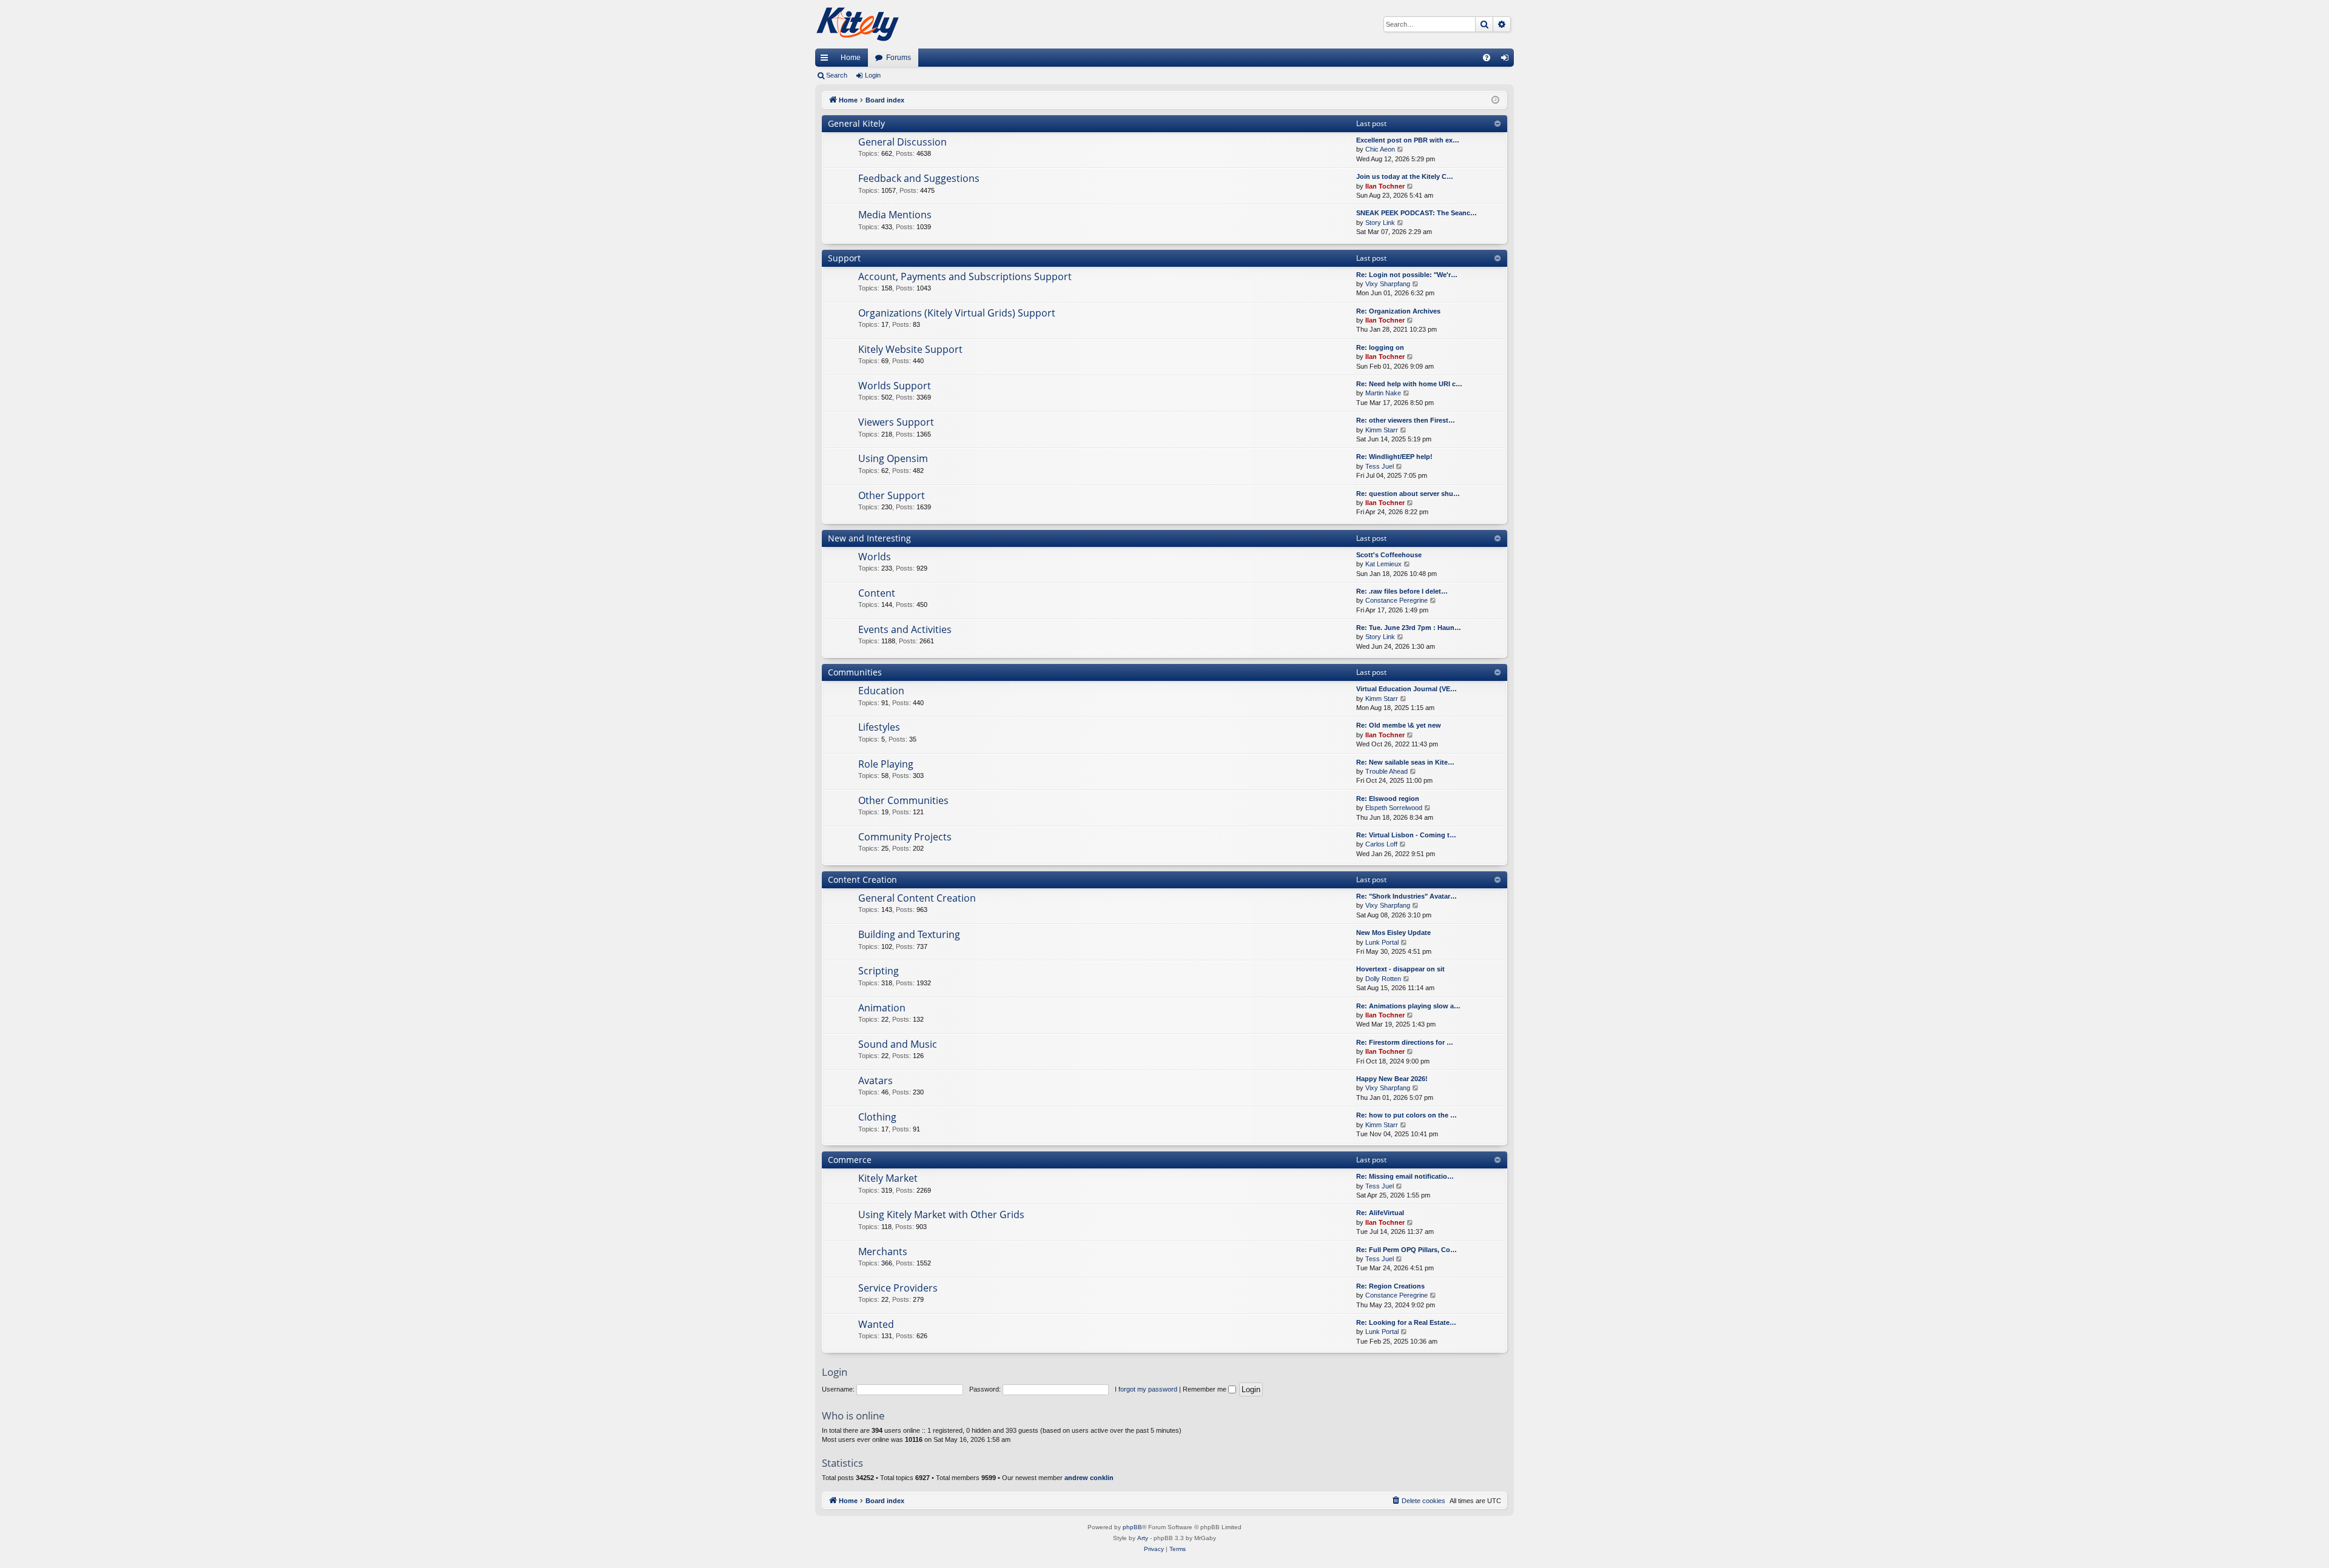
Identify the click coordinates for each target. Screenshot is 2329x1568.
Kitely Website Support (910, 349)
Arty (1143, 1538)
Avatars (875, 1081)
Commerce (850, 1160)
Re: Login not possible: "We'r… (1407, 275)
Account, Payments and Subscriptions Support (965, 276)
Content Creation (862, 879)
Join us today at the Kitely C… (1405, 176)
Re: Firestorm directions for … (1405, 1042)
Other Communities (903, 800)
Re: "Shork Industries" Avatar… (1406, 896)
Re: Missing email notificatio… (1405, 1176)
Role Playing (886, 764)
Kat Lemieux (1383, 564)
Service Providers (898, 1288)
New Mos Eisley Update (1393, 933)
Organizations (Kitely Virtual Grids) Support (957, 313)
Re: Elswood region (1388, 799)
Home (851, 58)
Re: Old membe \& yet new (1399, 725)
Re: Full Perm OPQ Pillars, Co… (1406, 1250)
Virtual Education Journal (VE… (1406, 689)
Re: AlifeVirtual (1380, 1213)
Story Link (1380, 223)
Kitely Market (888, 1178)
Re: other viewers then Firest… (1406, 420)
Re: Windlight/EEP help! (1394, 457)
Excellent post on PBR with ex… (1408, 140)
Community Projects (905, 837)
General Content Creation (917, 898)
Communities (855, 672)
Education (881, 691)
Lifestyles (879, 727)
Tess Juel (1380, 466)
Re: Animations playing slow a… (1408, 1006)
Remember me (1205, 1389)
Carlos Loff (1381, 844)
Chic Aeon (1380, 149)
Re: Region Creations (1390, 1286)
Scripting (879, 971)
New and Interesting (869, 538)
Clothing (877, 1117)
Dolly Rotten (1383, 979)
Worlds (875, 557)
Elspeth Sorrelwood (1394, 808)
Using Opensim (893, 458)
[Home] (858, 24)
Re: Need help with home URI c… (1409, 384)
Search (837, 75)
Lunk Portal (1382, 942)
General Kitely (856, 123)
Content (877, 593)
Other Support (892, 495)
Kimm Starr (1382, 430)
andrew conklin (1089, 1478)
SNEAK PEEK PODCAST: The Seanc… (1417, 213)
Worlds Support (895, 386)
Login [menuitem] (1507, 60)
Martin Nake (1383, 393)
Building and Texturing (909, 934)
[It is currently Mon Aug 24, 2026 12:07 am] (1495, 100)
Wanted (876, 1324)
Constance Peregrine (1396, 600)
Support (844, 258)
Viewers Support (896, 422)
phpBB (1132, 1527)
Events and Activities (905, 629)
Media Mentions (895, 215)
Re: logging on (1380, 347)
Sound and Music (898, 1044)
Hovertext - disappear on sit (1400, 969)
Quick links (827, 60)
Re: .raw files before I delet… (1402, 591)
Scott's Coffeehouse (1389, 555)
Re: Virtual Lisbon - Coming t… (1406, 835)
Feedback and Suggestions (919, 178)
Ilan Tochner (1385, 186)
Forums (899, 58)
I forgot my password (1146, 1389)
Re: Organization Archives (1398, 311)
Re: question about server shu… (1408, 494)
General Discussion (902, 142)
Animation (882, 1008)
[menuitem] (1487, 58)
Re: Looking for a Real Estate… (1406, 1322)
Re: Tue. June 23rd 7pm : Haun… (1409, 628)
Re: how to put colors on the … (1406, 1115)
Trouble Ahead (1386, 771)
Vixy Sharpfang (1388, 284)
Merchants (883, 1251)
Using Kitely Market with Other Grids (941, 1215)
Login (873, 75)
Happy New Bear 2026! (1392, 1079)
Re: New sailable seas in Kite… (1405, 762)
